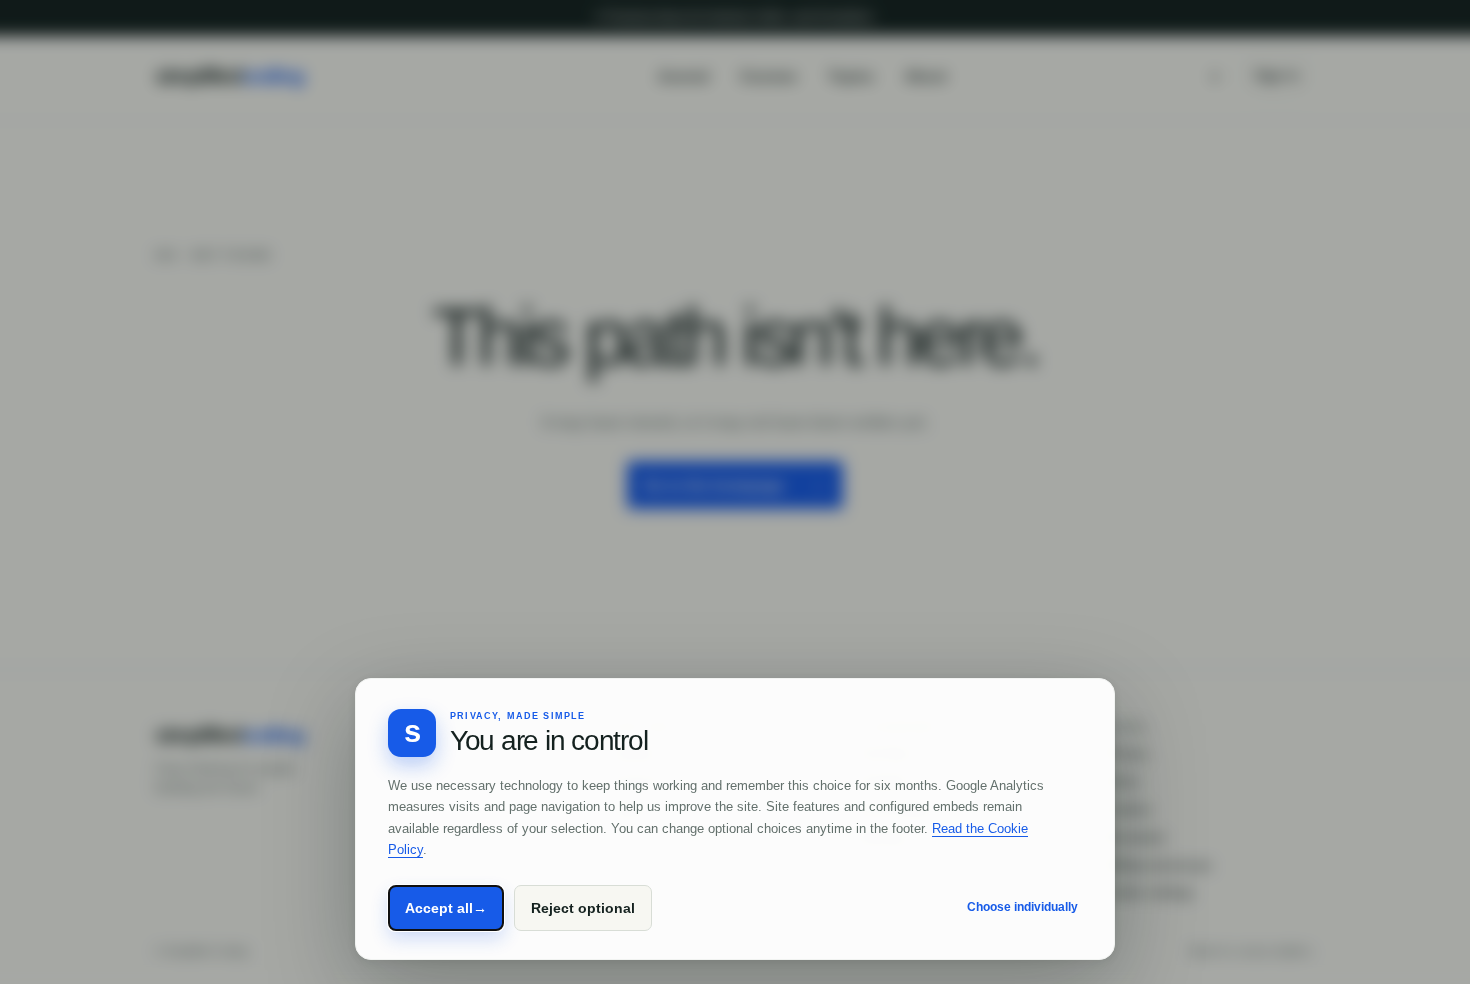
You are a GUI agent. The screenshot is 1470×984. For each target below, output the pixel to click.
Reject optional (583, 908)
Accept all (446, 908)
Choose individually (1022, 907)
